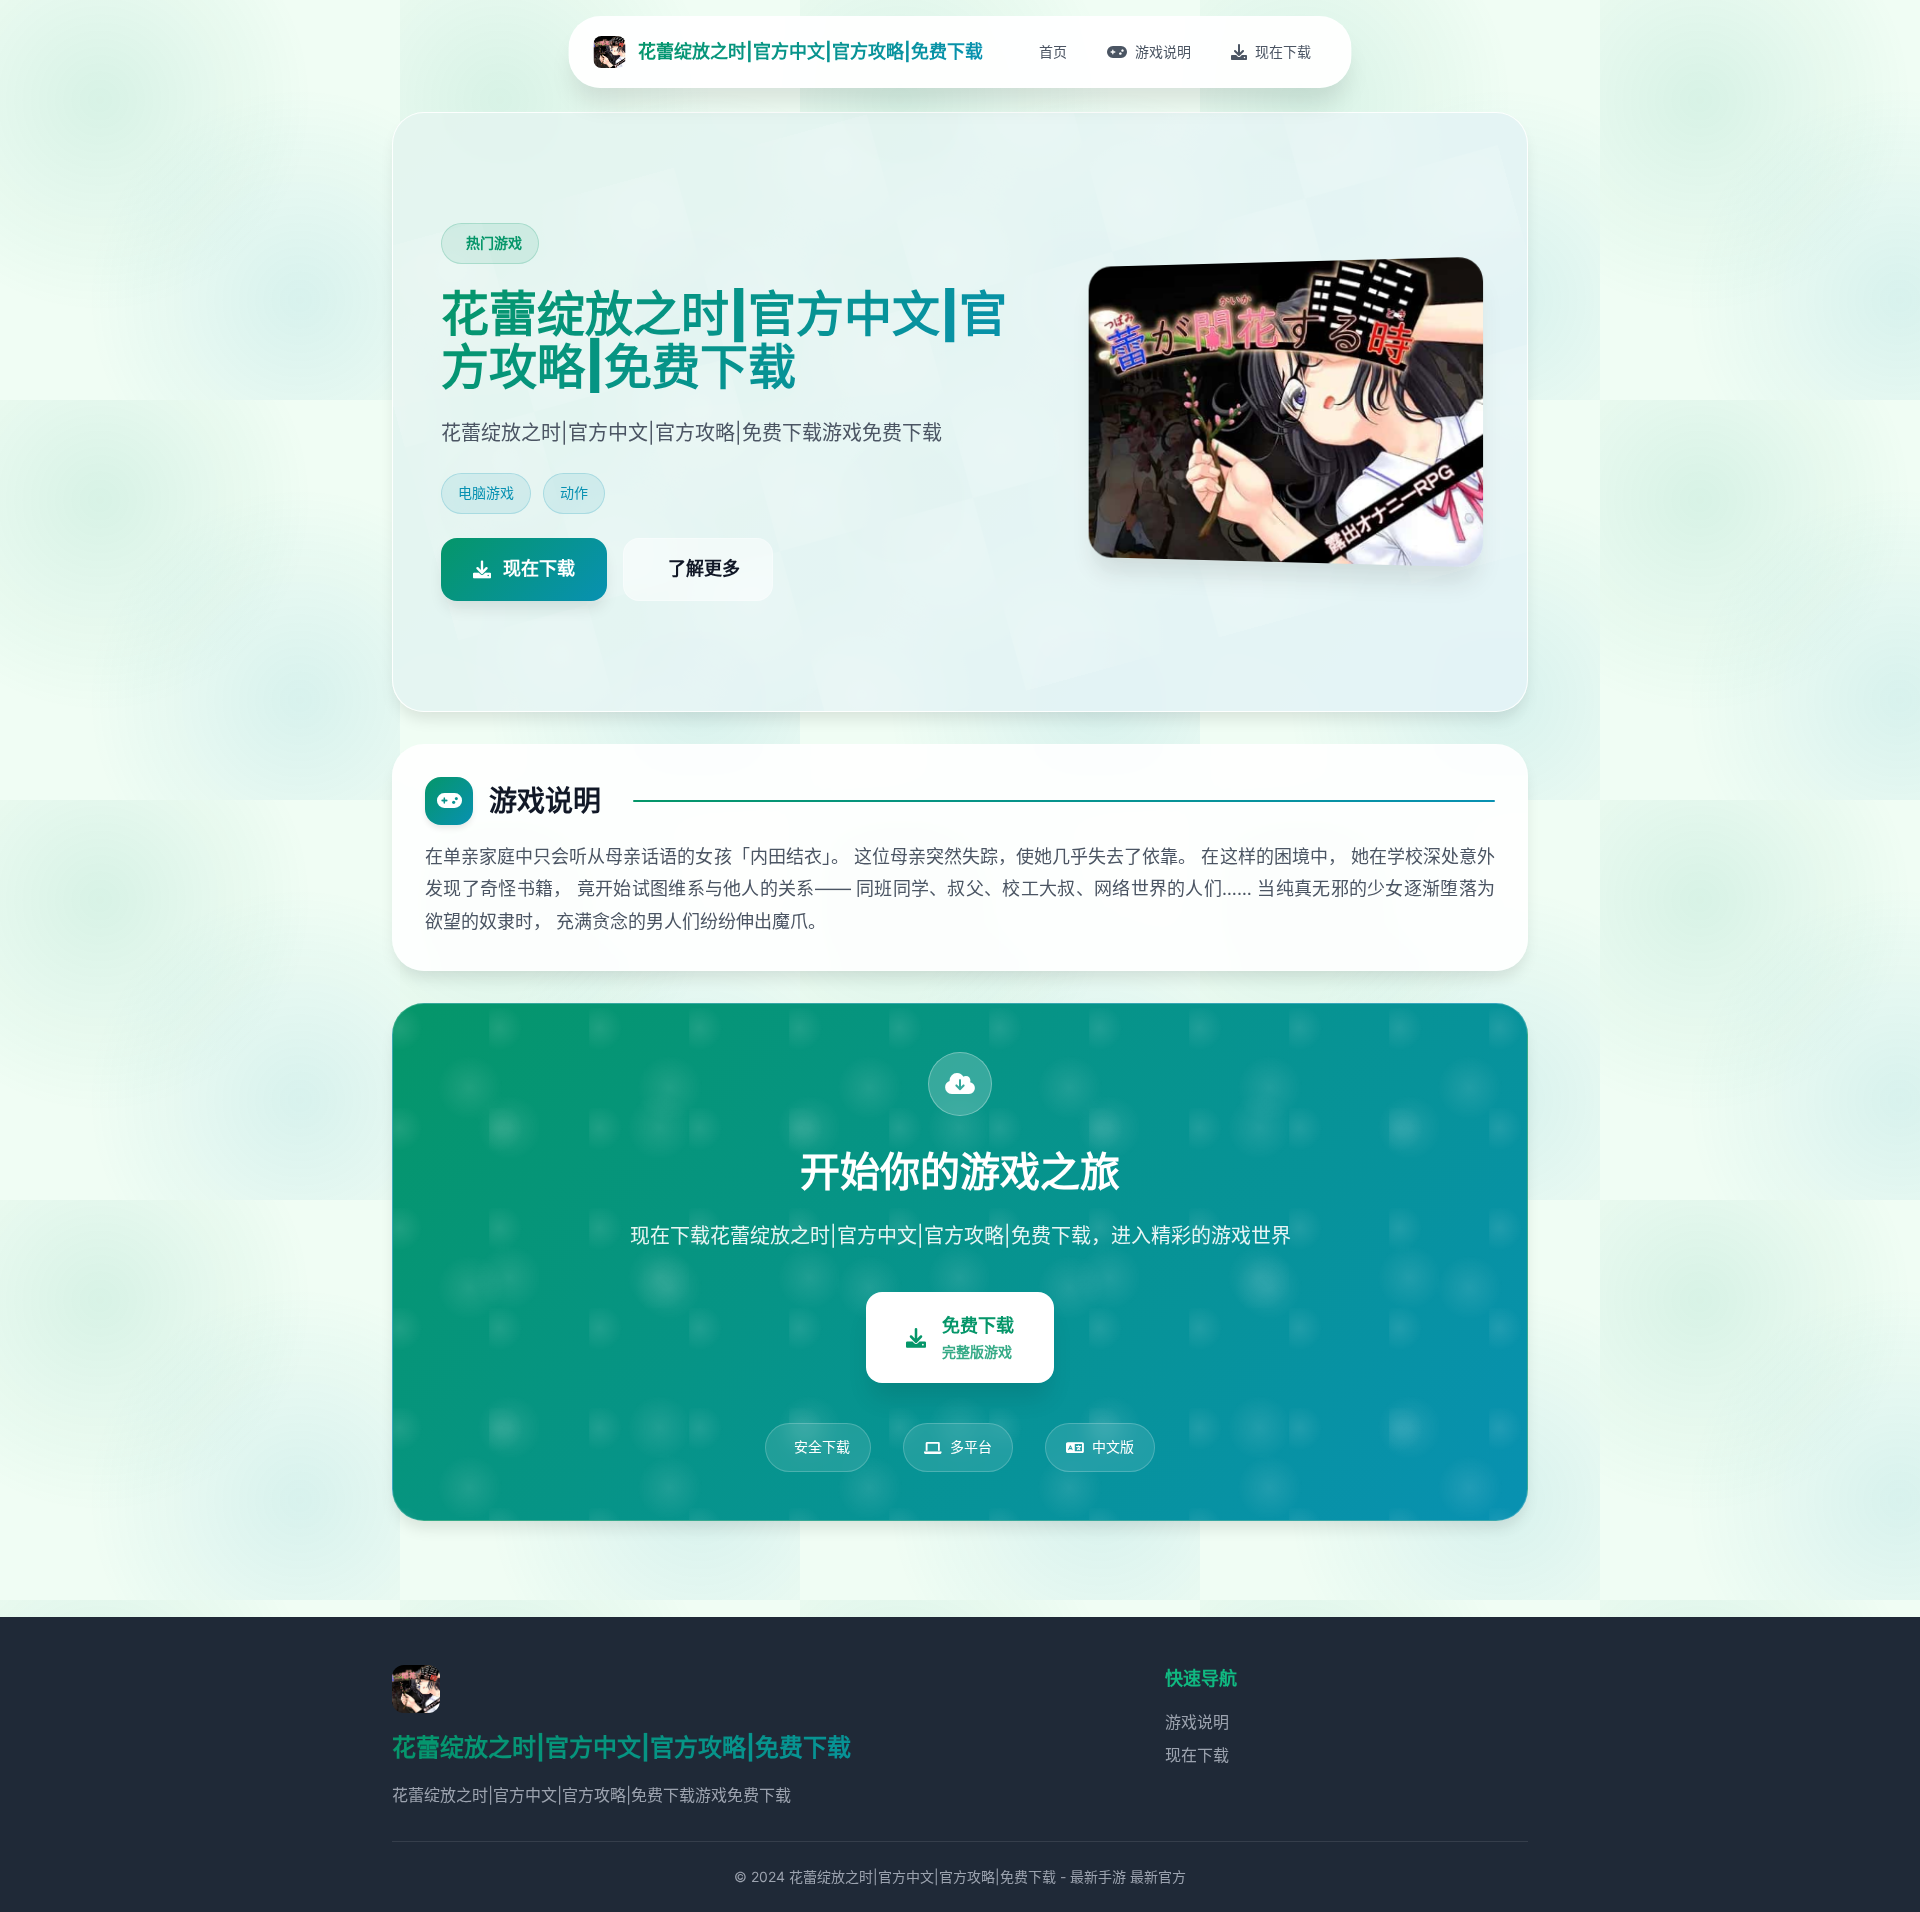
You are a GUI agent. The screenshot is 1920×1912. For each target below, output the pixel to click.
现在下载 (1197, 1755)
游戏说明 (1197, 1722)
